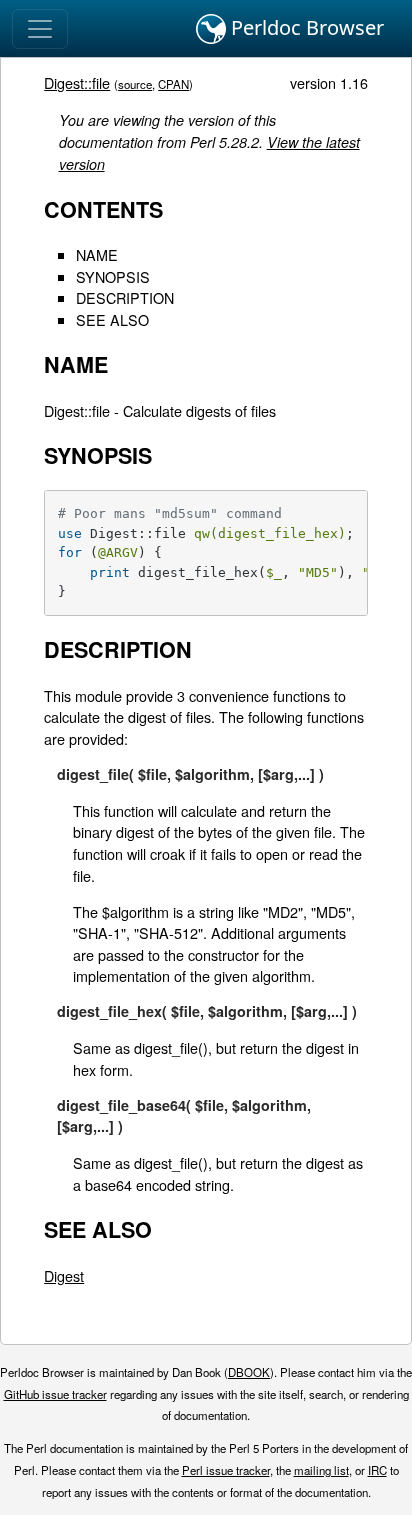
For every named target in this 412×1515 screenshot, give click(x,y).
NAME (97, 254)
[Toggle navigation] (40, 29)
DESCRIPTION (125, 297)
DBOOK (249, 1372)
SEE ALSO (112, 319)
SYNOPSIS (113, 276)
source (135, 84)
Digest (64, 1275)
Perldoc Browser (305, 27)
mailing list (321, 1470)
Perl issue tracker (226, 1470)
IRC (377, 1470)
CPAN (173, 84)
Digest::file (77, 82)
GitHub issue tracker (55, 1394)
